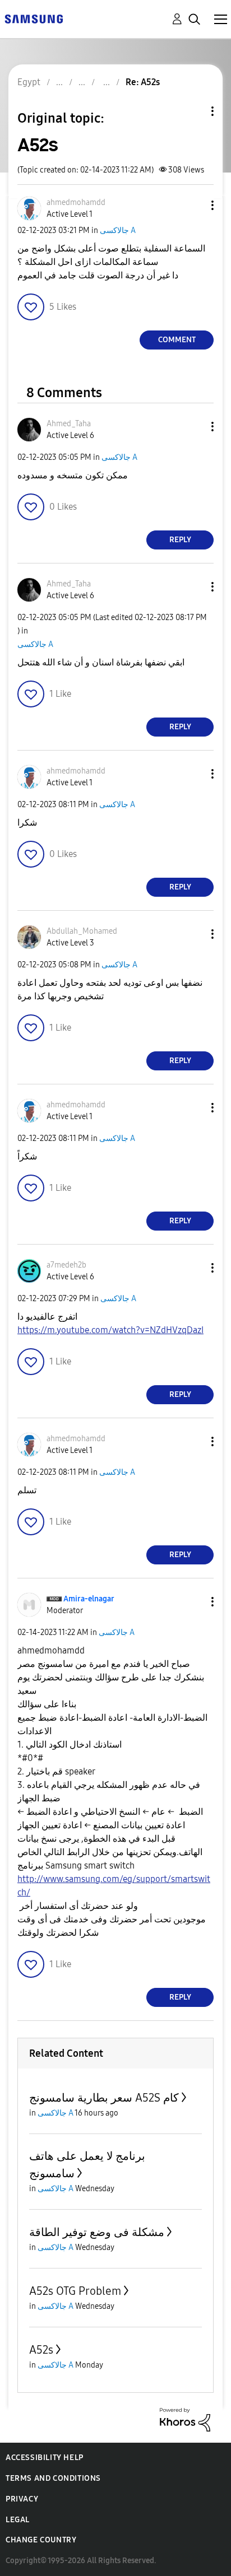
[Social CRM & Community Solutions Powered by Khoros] (185, 2419)
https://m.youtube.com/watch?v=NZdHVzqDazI (110, 1330)
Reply (180, 540)
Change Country (41, 2540)
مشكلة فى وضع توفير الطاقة (97, 2232)
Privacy (22, 2499)
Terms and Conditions (53, 2478)
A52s (41, 2350)
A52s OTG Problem (75, 2291)
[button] (194, 205)
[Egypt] (34, 18)
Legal (18, 2520)
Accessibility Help (45, 2458)
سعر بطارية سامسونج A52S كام (104, 2098)
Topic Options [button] (193, 111)
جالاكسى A (118, 230)
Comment (177, 340)
